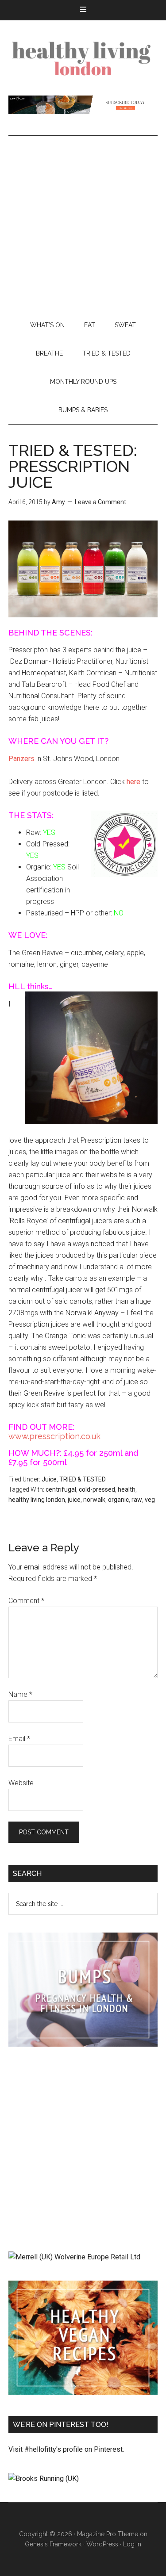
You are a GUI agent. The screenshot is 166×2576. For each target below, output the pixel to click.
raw (137, 1500)
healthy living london (37, 1500)
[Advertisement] (83, 224)
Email (19, 1739)
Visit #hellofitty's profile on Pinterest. (66, 2449)
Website (21, 1783)
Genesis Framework (53, 2544)
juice (74, 1500)
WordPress (102, 2544)
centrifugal (61, 1489)
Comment (26, 1601)
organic (118, 1500)
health (127, 1489)
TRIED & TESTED (83, 1479)
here (133, 782)
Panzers (21, 759)
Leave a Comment (100, 502)
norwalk (94, 1500)
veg (150, 1500)
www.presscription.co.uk (54, 1436)
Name (20, 1694)
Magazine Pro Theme (108, 2534)
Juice (49, 1479)
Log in (132, 2544)
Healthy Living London (83, 58)
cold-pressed (97, 1489)
